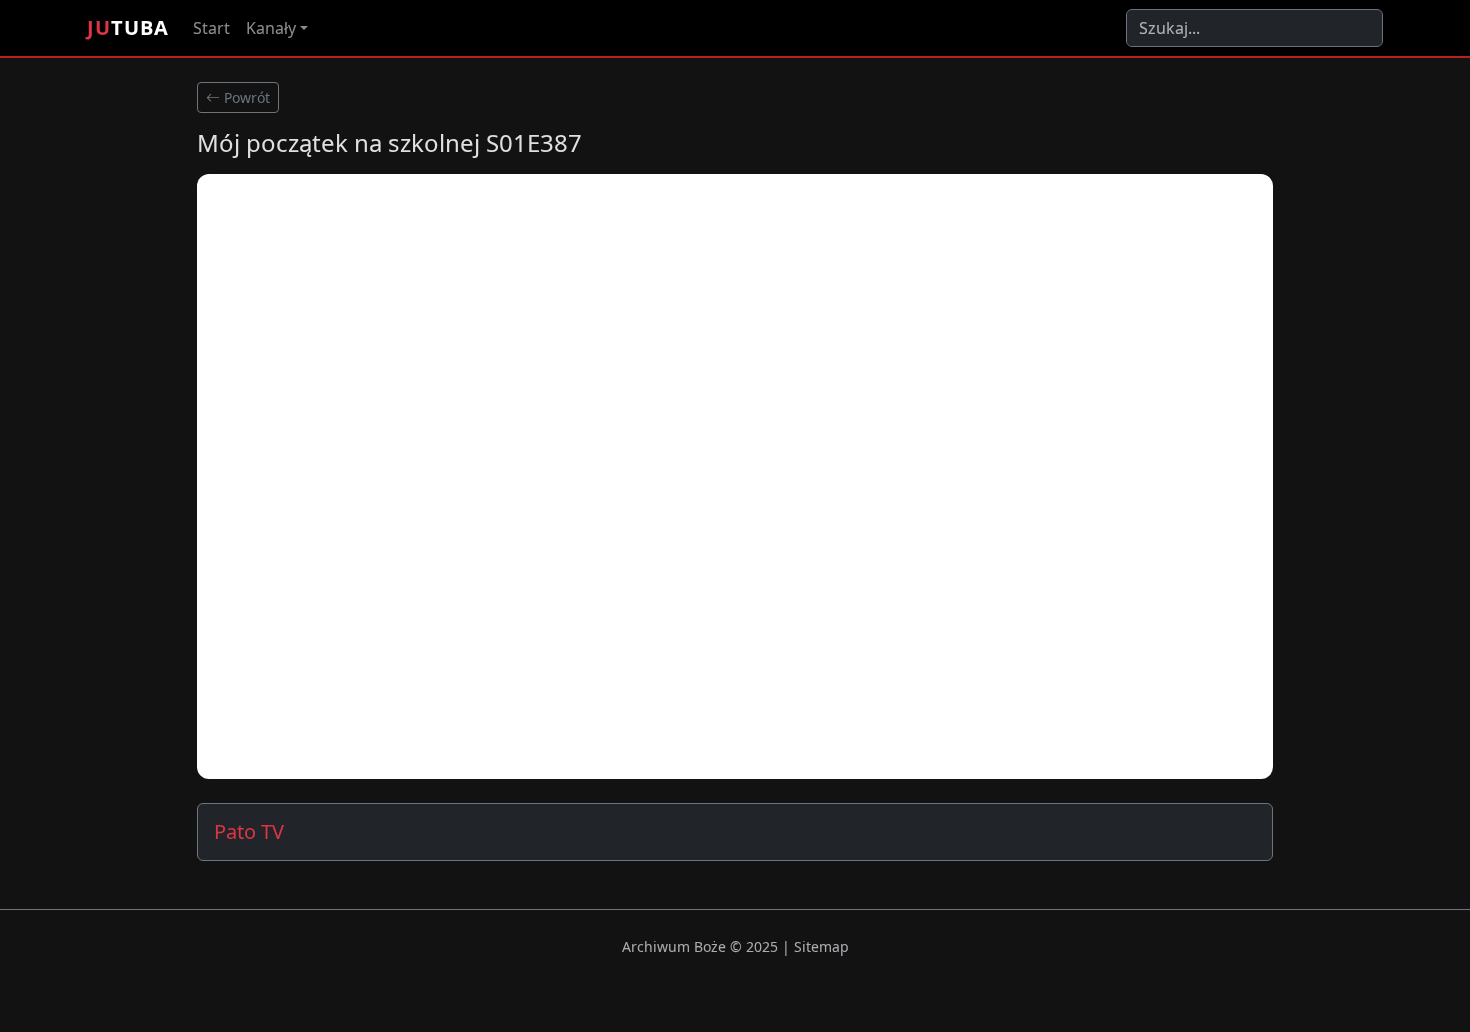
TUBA (128, 27)
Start (211, 28)
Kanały (271, 28)
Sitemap (821, 946)
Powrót (245, 97)
